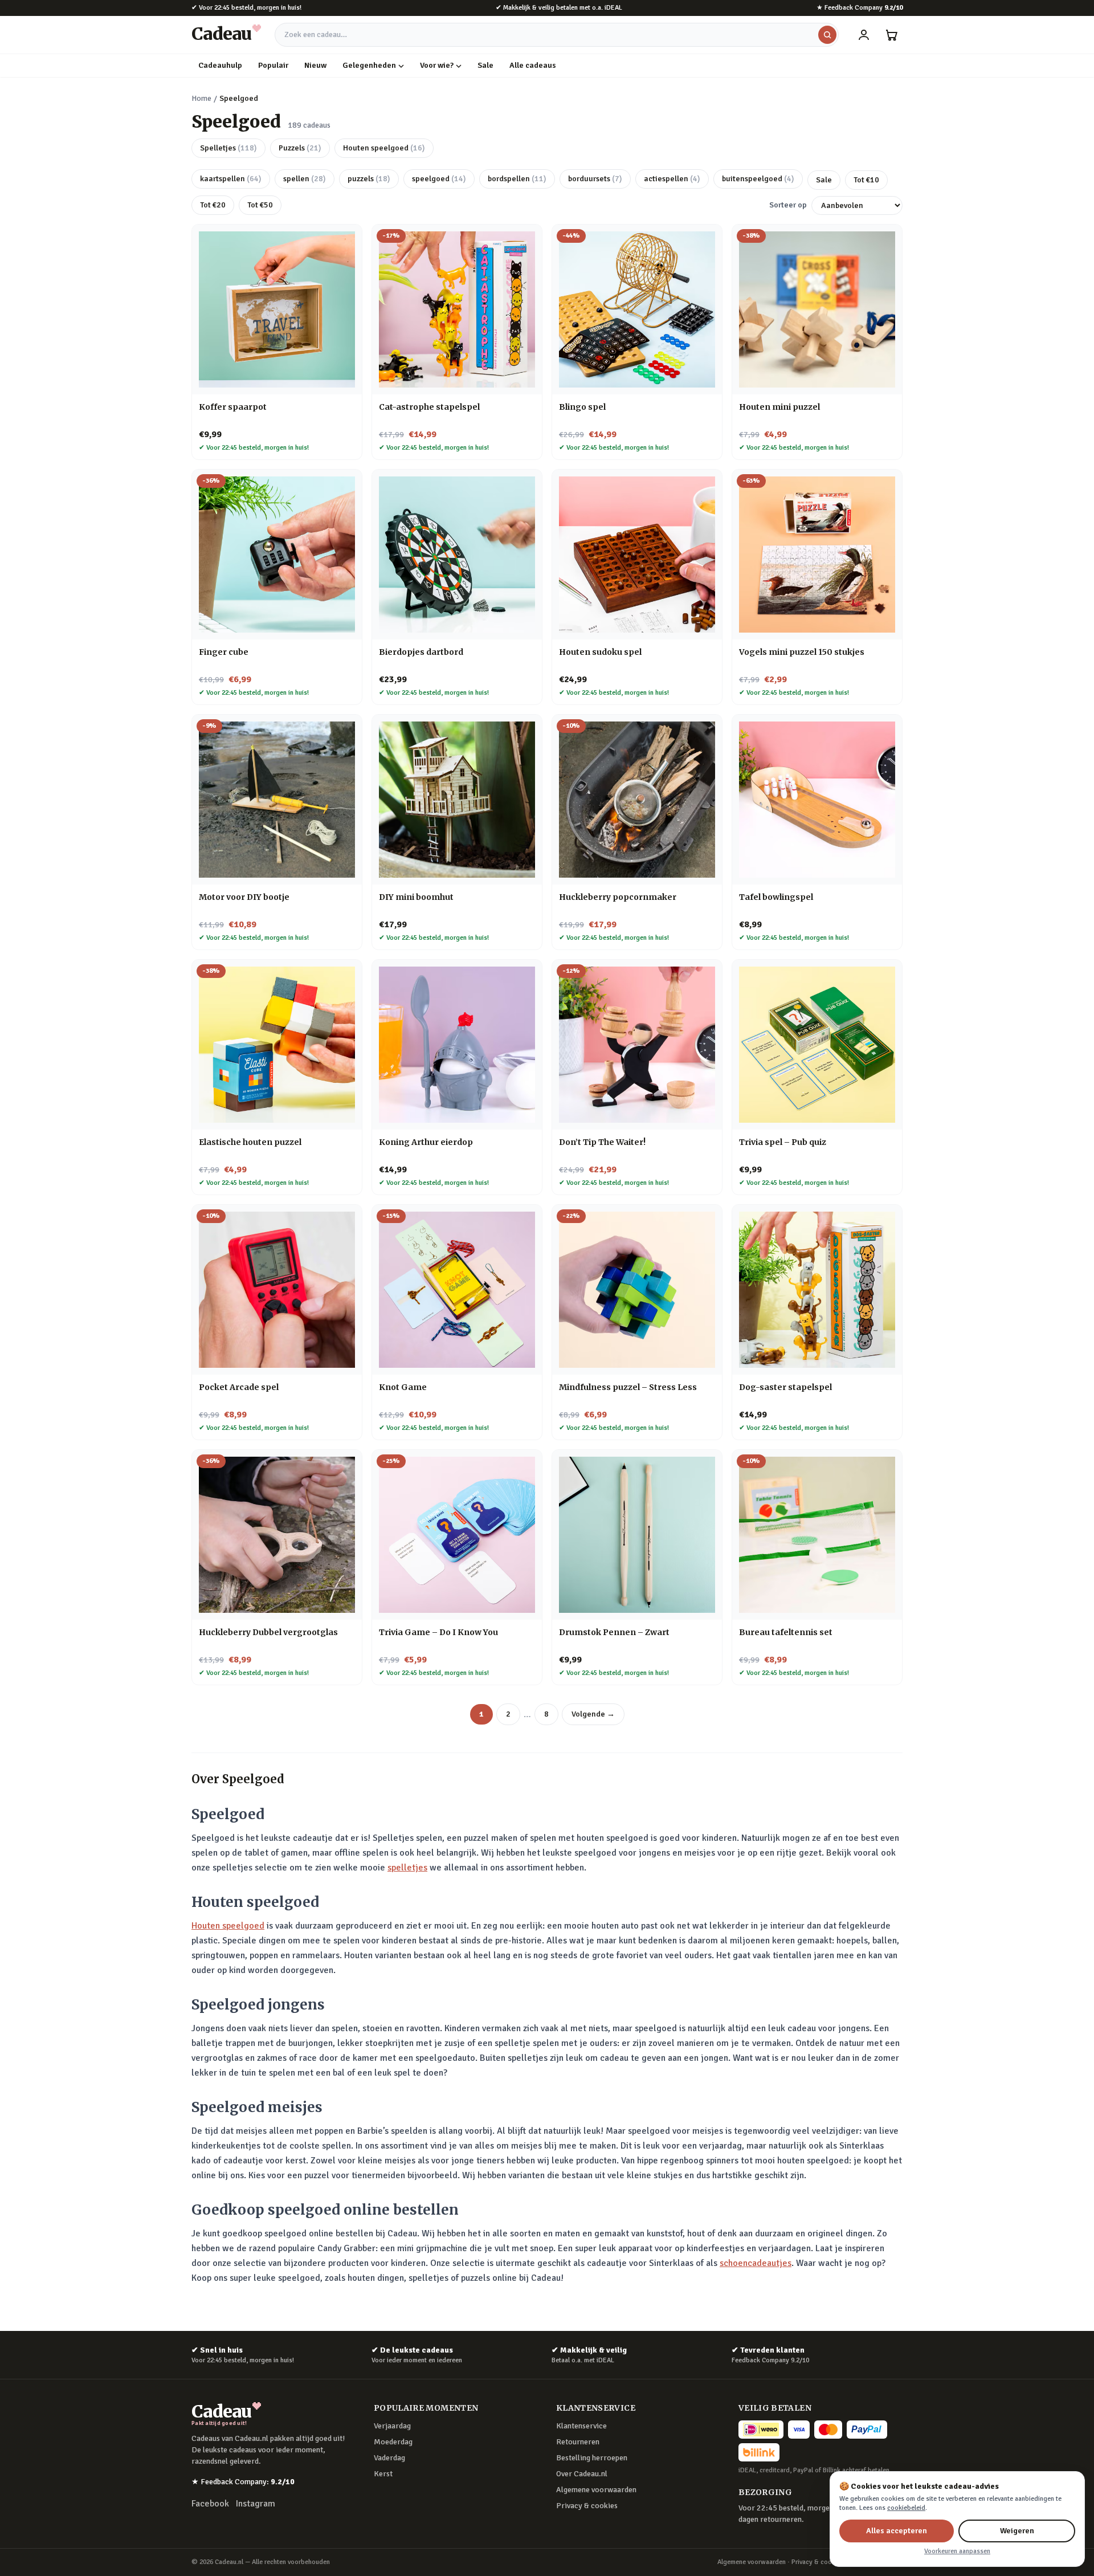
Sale (485, 65)
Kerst (383, 2474)
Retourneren (578, 2442)
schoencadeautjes (756, 2263)
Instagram (256, 2504)
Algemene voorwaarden (596, 2490)
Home (201, 98)
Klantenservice (581, 2426)
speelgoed (439, 179)
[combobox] (557, 35)
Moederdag (393, 2442)
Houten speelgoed (384, 148)
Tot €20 (213, 205)
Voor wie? (437, 65)
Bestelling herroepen (592, 2458)
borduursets (595, 179)
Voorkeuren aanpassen (957, 2551)
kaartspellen (231, 179)
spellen (305, 179)
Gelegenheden (369, 65)
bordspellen (517, 179)
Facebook (210, 2504)
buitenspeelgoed (758, 179)
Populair (273, 65)
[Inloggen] (864, 35)
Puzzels (300, 148)
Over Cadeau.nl (582, 2474)
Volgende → (593, 1714)
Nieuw (315, 65)
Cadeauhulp (220, 65)
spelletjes (407, 1868)
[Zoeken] (827, 35)
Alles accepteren (897, 2531)
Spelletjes (228, 148)
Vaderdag (389, 2458)
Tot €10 (866, 180)
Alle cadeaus (533, 65)
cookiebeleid (906, 2508)
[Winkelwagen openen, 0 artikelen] (891, 35)
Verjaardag (392, 2426)
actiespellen (672, 179)
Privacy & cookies (587, 2506)
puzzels (369, 179)
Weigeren (1017, 2531)
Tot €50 (260, 205)
